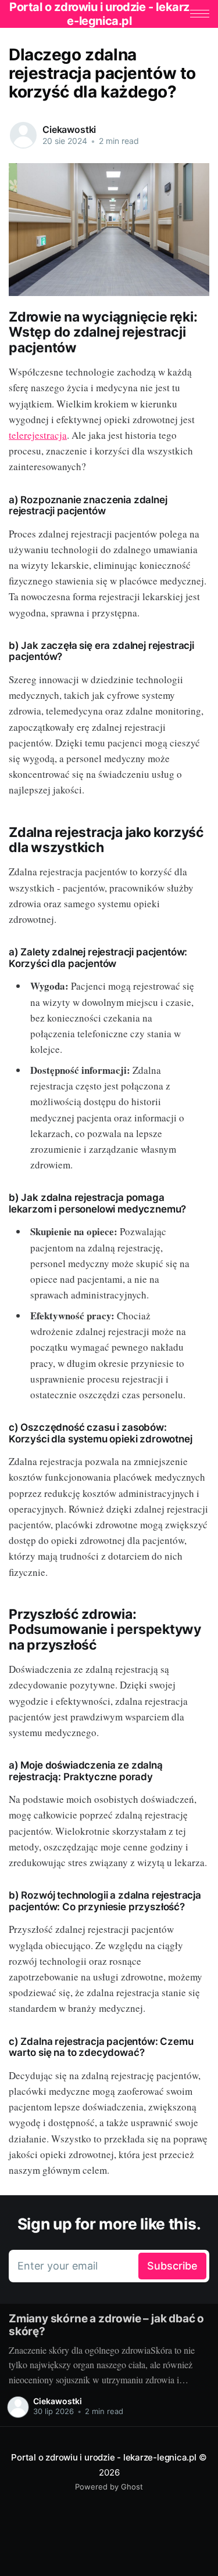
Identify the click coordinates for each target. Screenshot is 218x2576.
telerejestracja (38, 435)
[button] (200, 14)
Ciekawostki (69, 129)
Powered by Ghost (109, 2487)
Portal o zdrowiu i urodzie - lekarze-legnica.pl (103, 2457)
